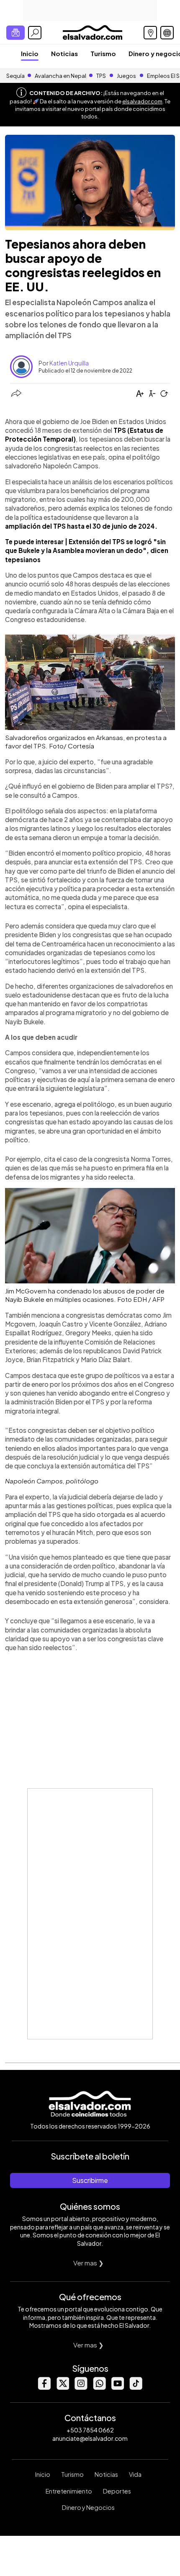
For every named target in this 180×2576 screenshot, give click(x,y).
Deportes (117, 2491)
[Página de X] (62, 2387)
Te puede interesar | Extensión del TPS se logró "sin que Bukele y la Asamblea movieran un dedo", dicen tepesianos (87, 550)
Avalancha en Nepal (60, 76)
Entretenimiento (69, 2491)
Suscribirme (90, 2180)
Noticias (64, 53)
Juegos (126, 76)
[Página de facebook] (44, 2387)
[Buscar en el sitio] (35, 33)
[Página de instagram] (81, 2387)
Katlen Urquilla (69, 363)
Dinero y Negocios (88, 2507)
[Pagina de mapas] (150, 33)
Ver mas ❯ (89, 2263)
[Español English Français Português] (167, 33)
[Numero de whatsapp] (99, 2387)
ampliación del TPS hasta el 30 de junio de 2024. (81, 526)
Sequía (15, 76)
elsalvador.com (142, 101)
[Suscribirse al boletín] (15, 33)
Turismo (103, 53)
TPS (101, 76)
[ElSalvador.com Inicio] (92, 32)
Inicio (30, 53)
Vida (135, 2474)
